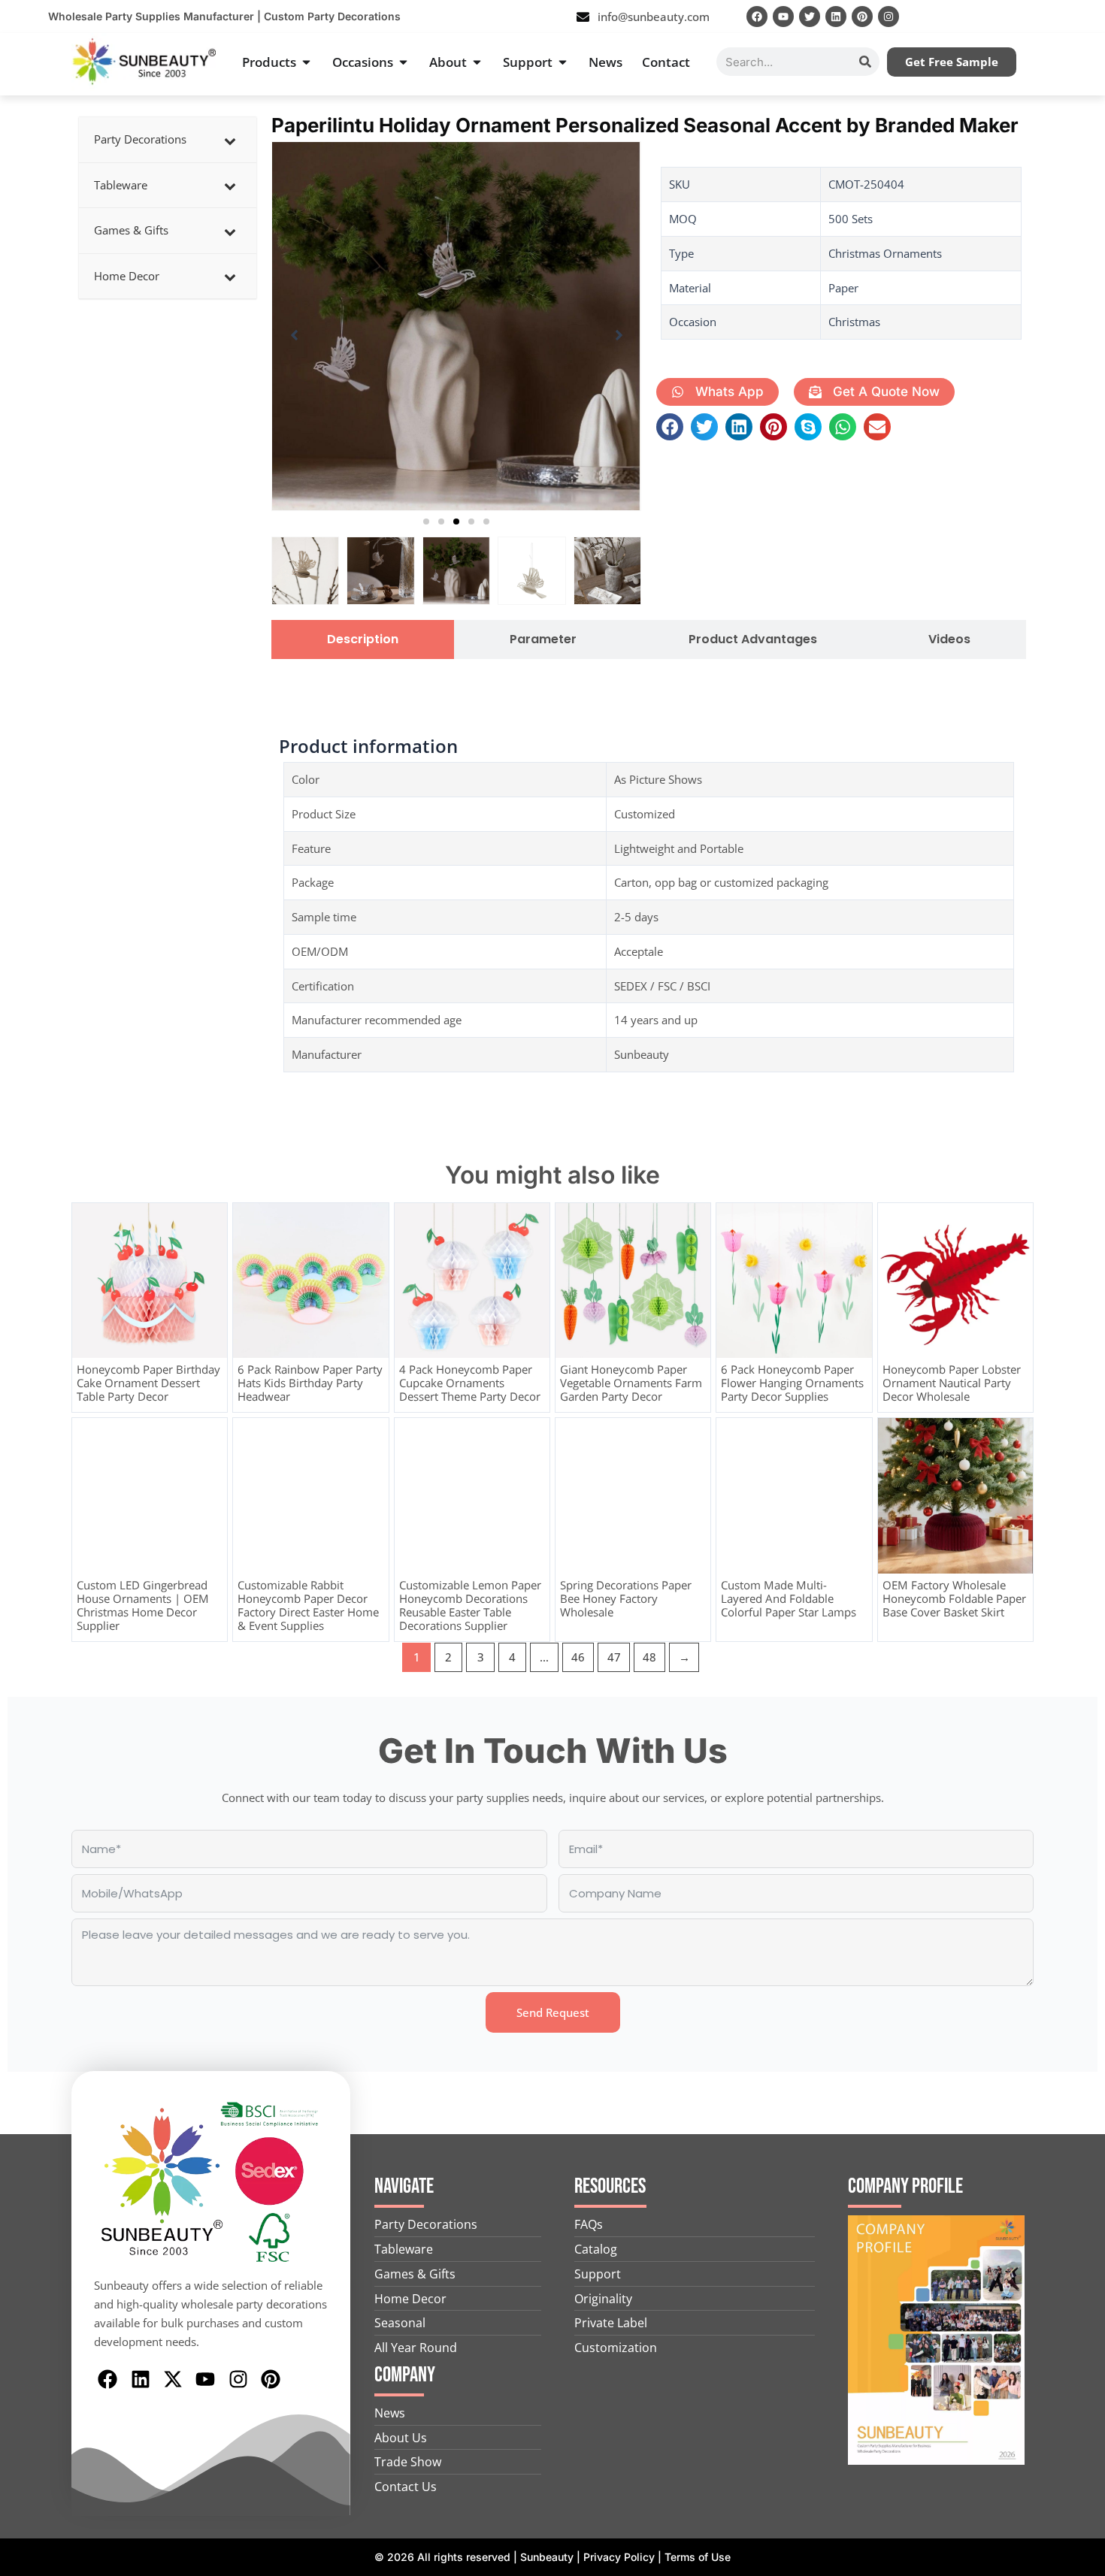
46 (578, 1657)
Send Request (553, 2012)
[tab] (363, 639)
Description (363, 639)
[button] (426, 522)
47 (614, 1657)
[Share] (1055, 17)
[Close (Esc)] (1088, 17)
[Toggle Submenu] (230, 140)
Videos (949, 639)
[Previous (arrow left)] (26, 1288)
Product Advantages (753, 639)
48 (649, 1657)
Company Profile (905, 2186)
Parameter (543, 639)
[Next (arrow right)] (1079, 1288)
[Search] (865, 62)
